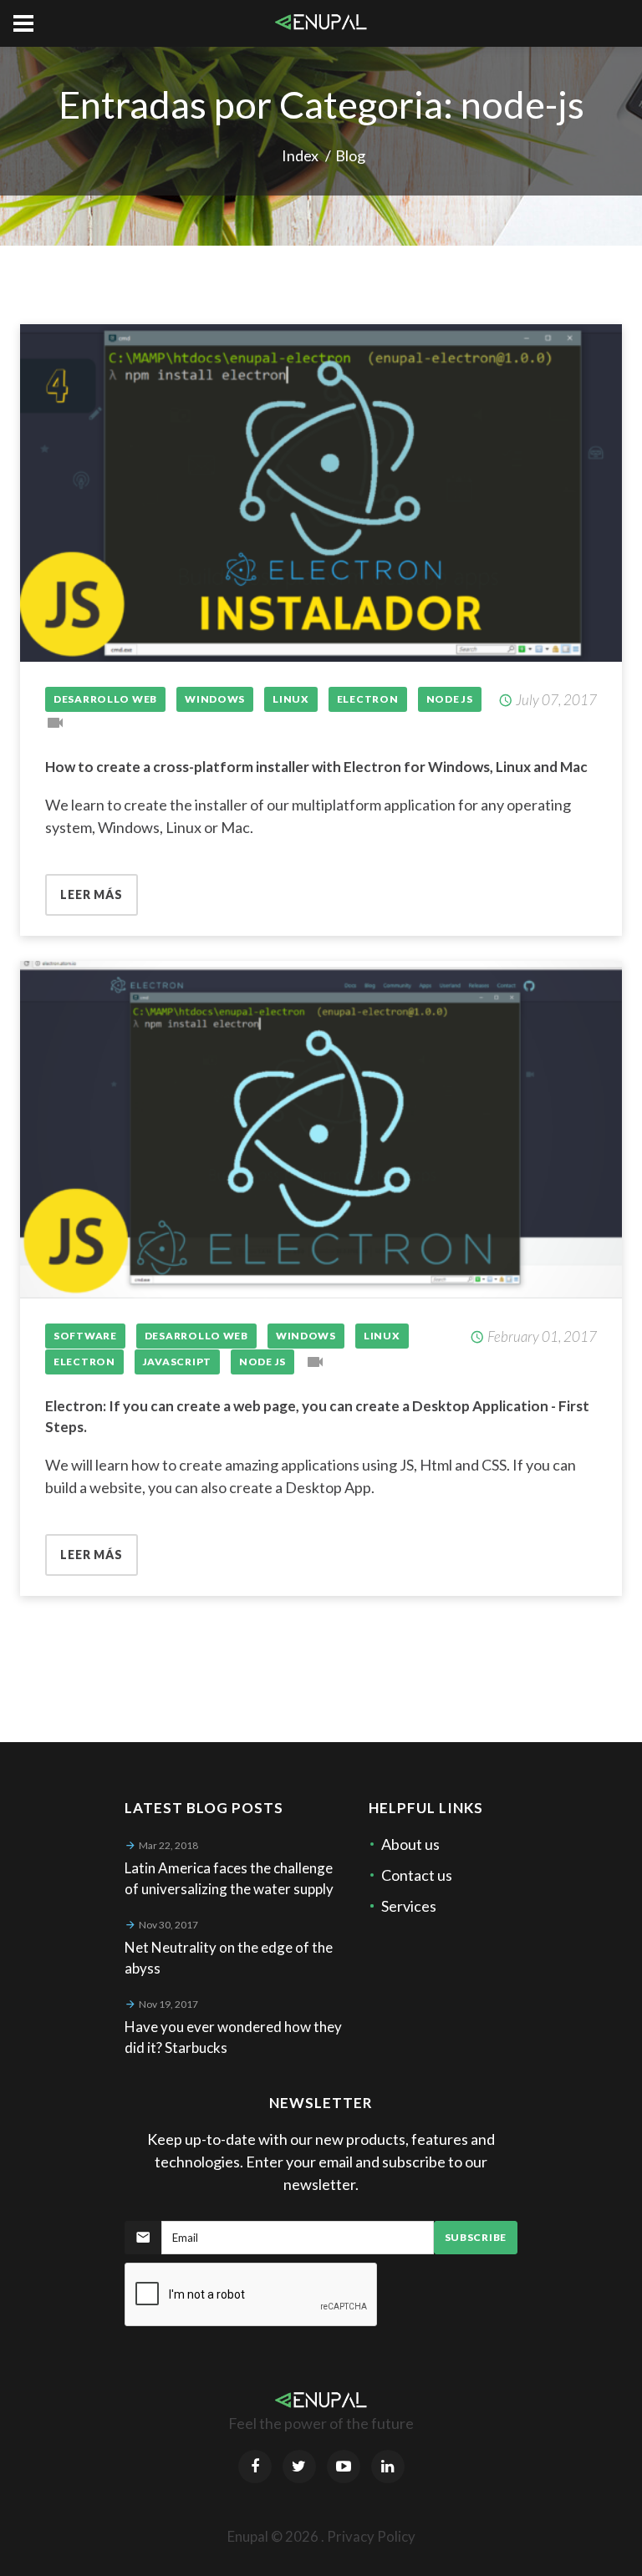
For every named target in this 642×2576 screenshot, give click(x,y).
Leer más (92, 894)
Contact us (417, 1875)
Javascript (177, 1362)
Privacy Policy (371, 2536)
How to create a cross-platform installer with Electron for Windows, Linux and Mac (316, 767)
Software (85, 1336)
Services (409, 1906)
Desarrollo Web (105, 699)
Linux (291, 699)
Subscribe (476, 2237)
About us (410, 1844)
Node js (450, 699)
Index (300, 155)
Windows (215, 699)
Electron (368, 699)
